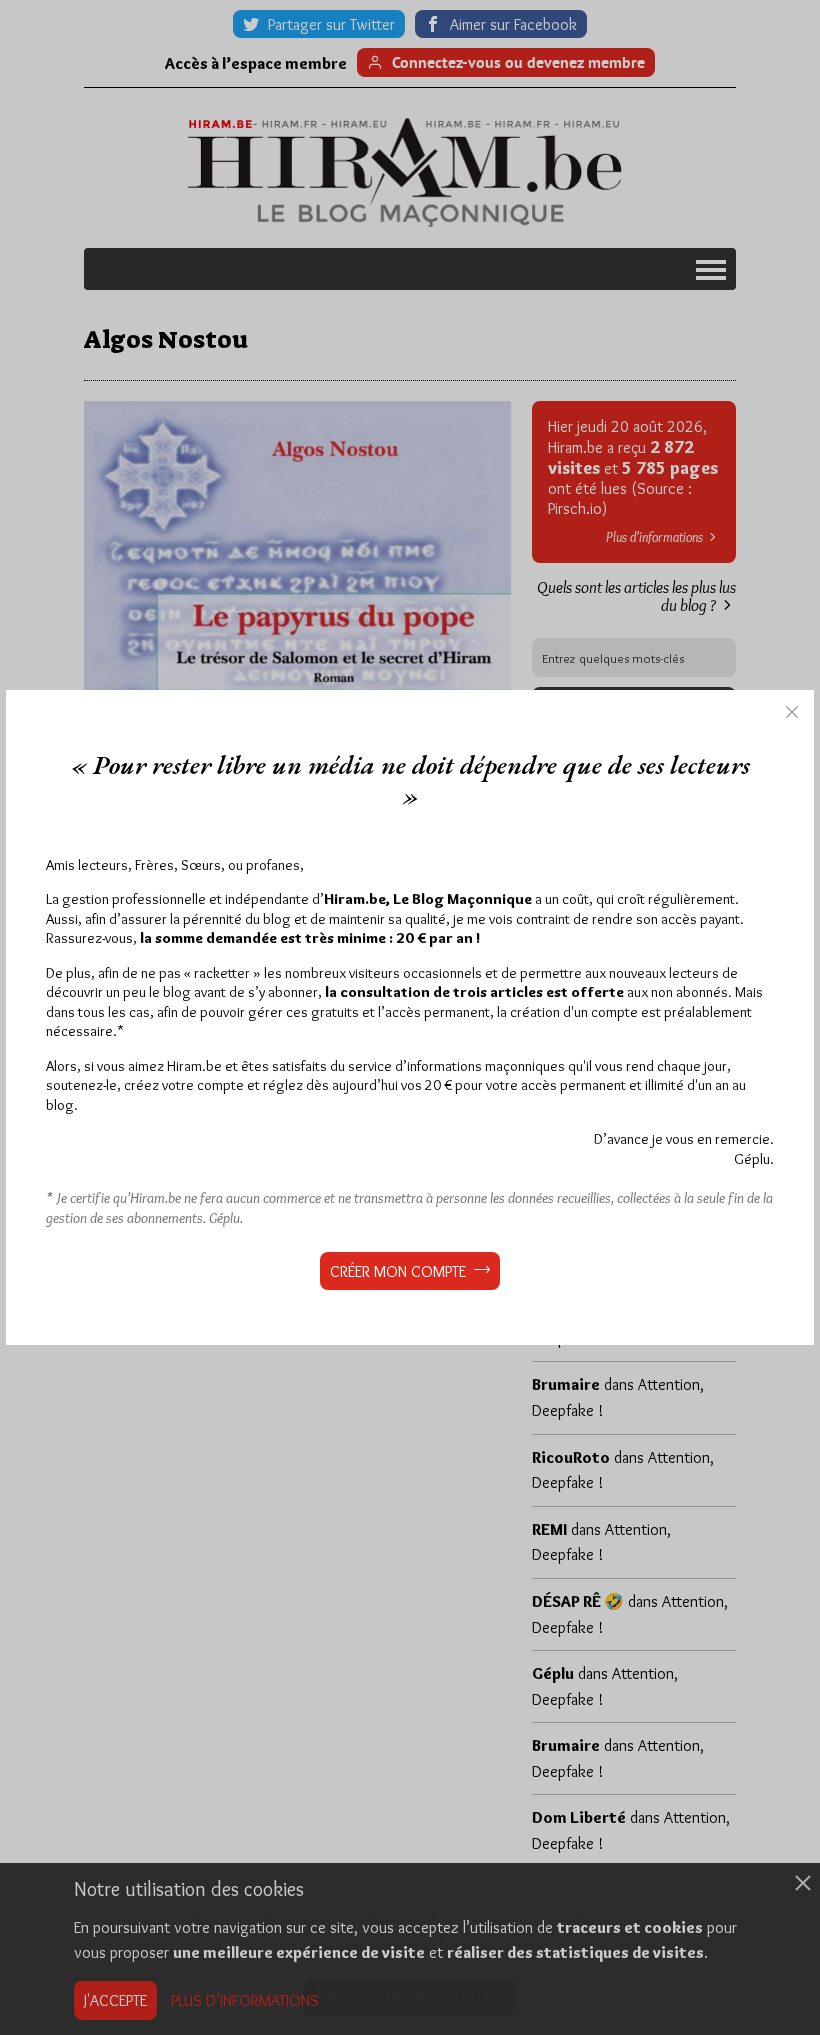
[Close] (792, 712)
